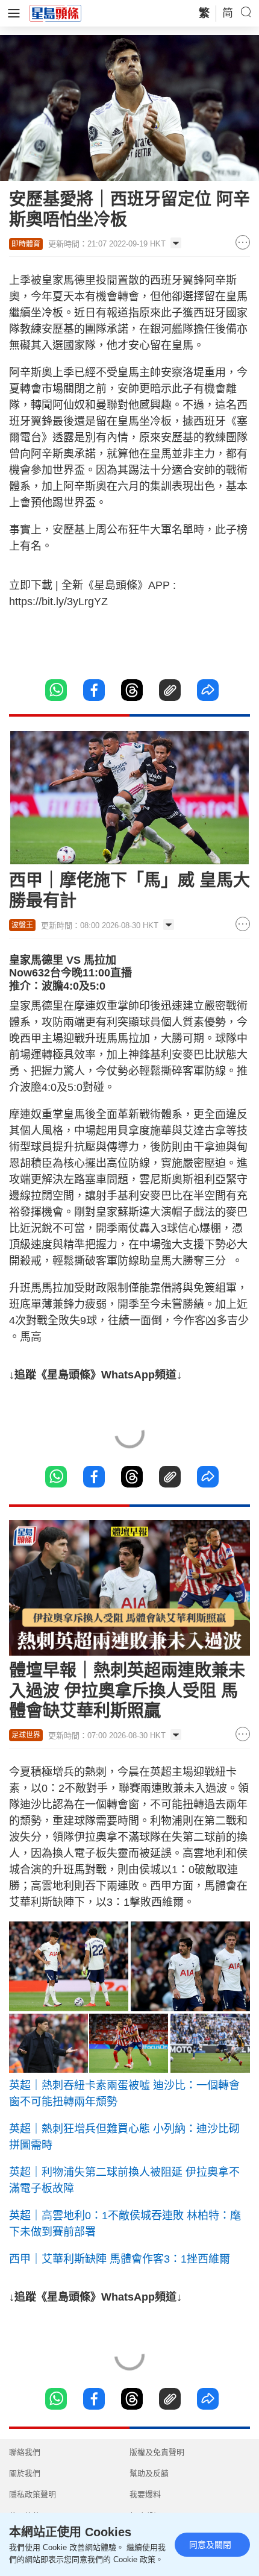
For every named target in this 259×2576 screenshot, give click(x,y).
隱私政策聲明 (33, 2494)
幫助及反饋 (149, 2473)
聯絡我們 (25, 2452)
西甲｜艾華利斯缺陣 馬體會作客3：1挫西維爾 (120, 2259)
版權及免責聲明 (157, 2452)
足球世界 (26, 1735)
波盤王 (22, 925)
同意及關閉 (210, 2545)
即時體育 (26, 244)
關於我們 (25, 2473)
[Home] (55, 13)
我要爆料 (145, 2494)
